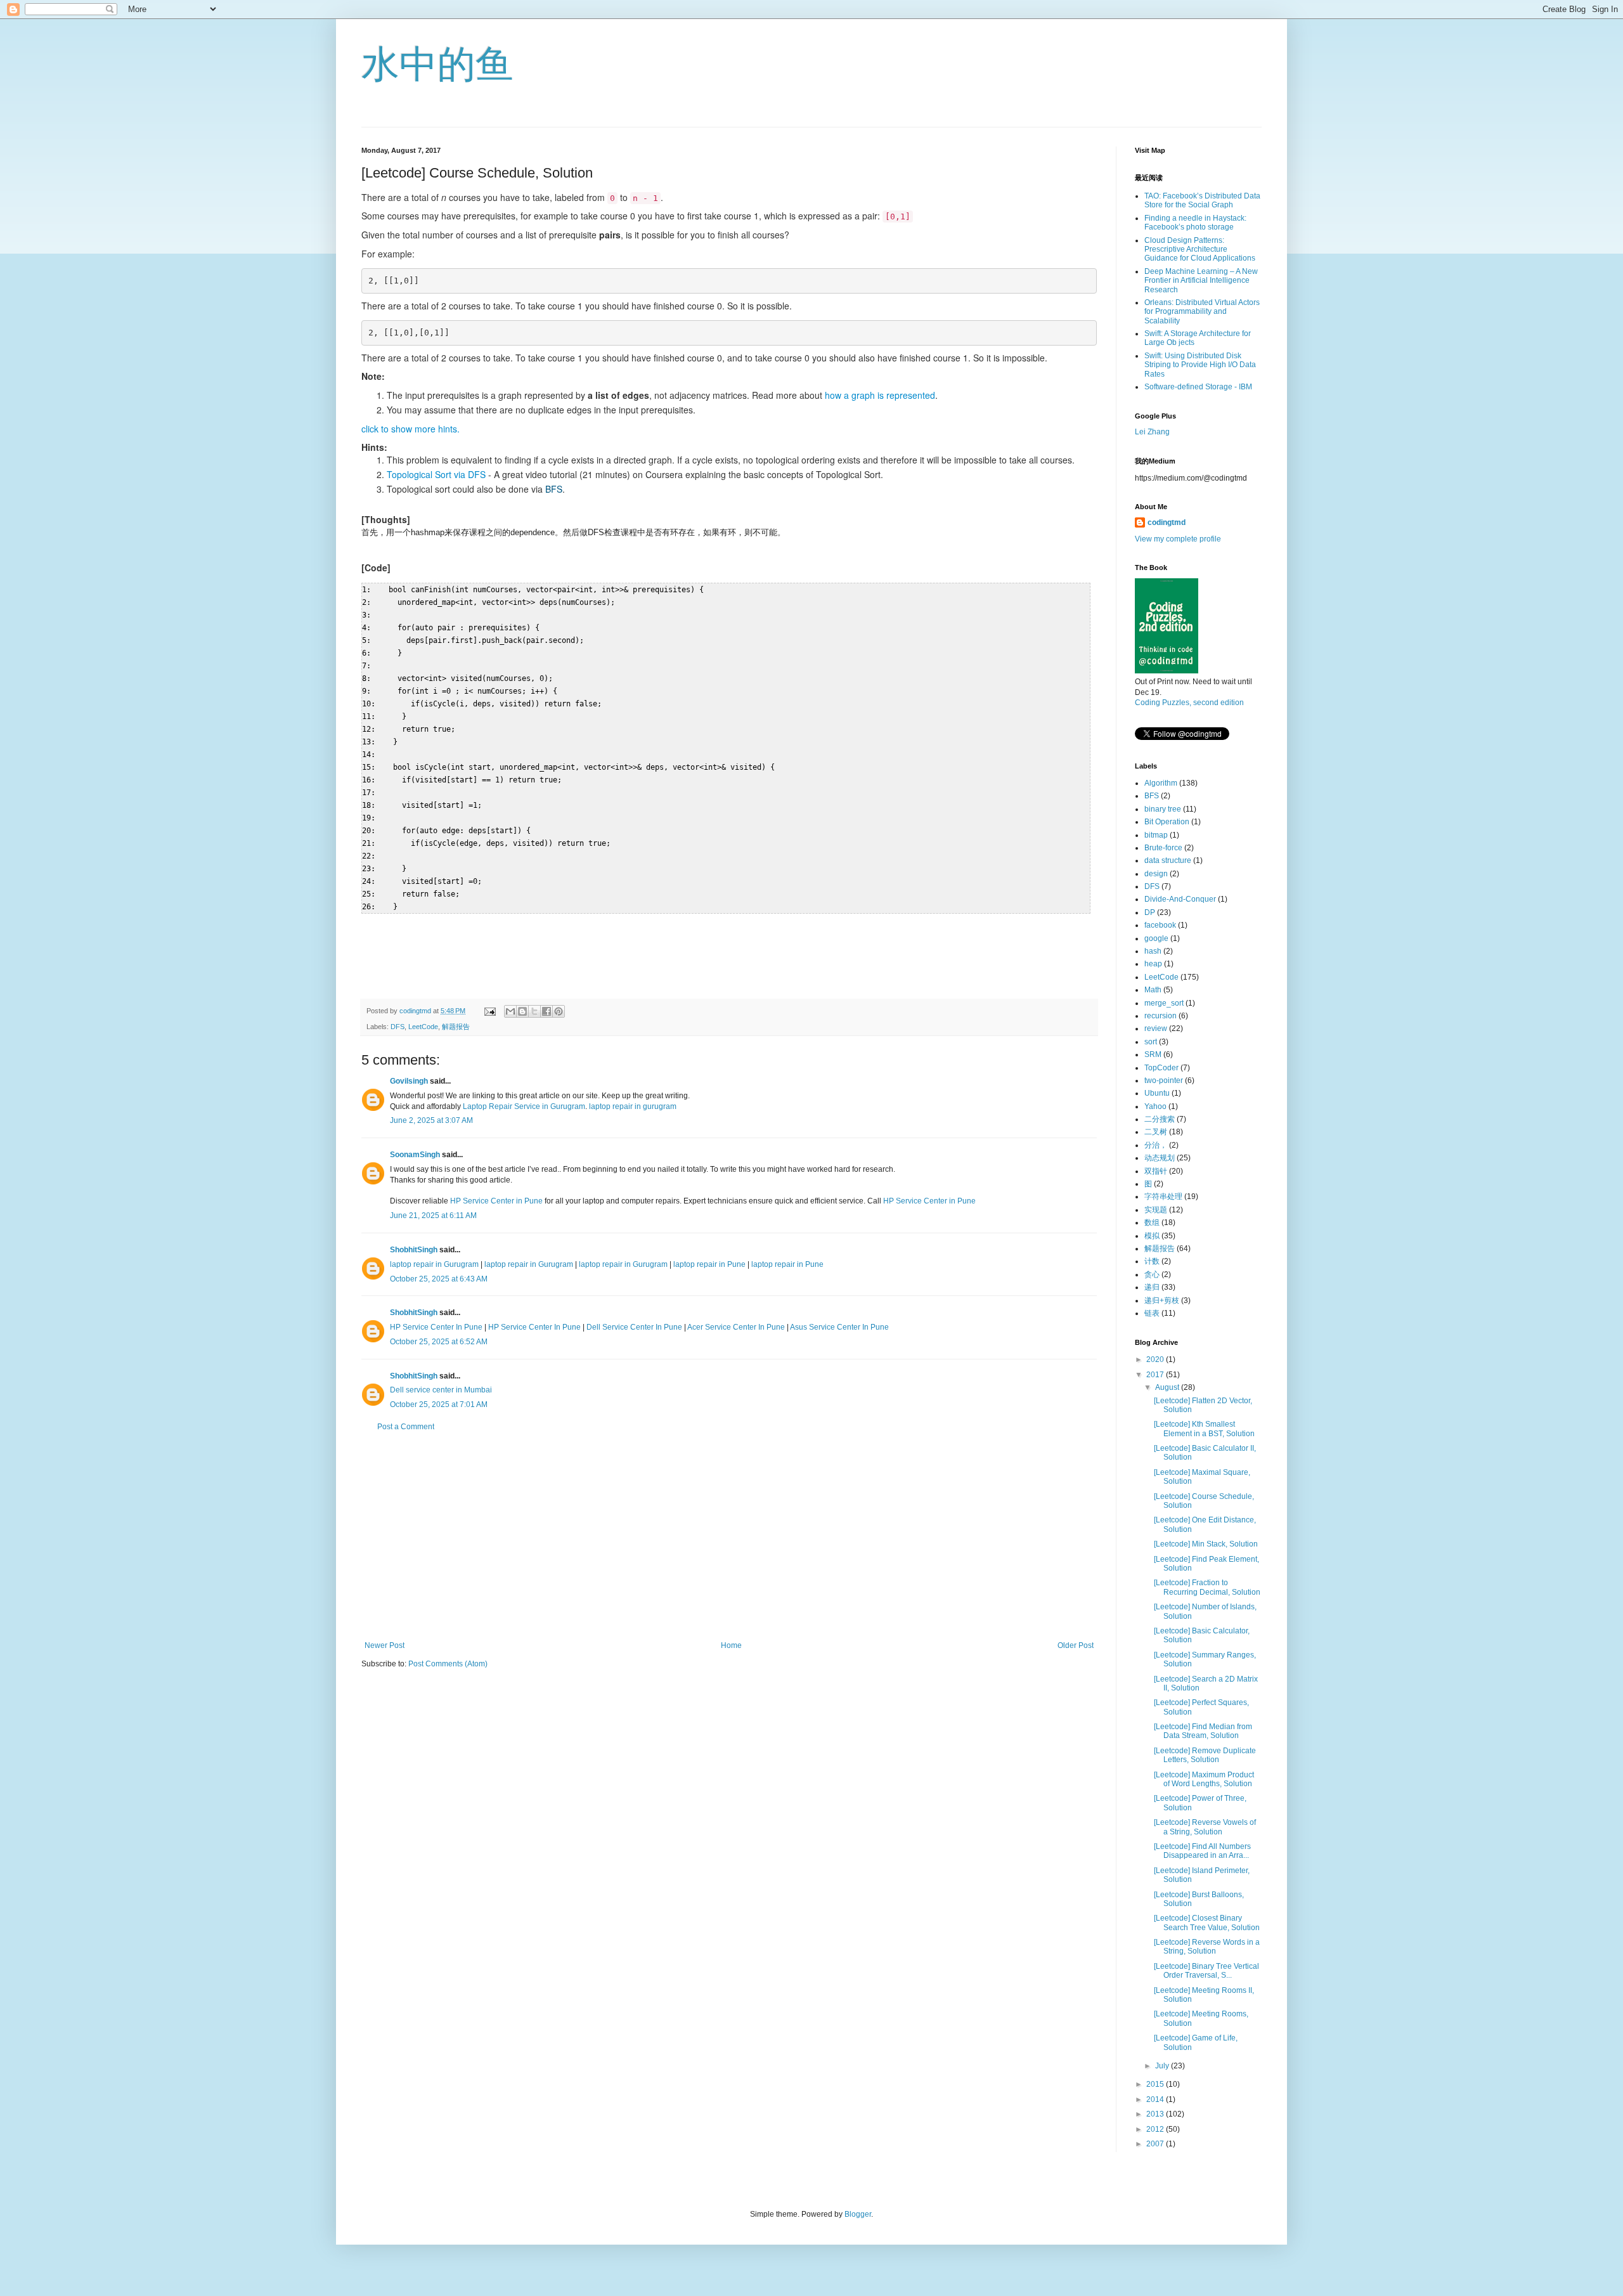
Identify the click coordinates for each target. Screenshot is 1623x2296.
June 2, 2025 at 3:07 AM (431, 1120)
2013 (1156, 2114)
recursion (1161, 1016)
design (1156, 874)
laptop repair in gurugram (633, 1106)
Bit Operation (1167, 822)
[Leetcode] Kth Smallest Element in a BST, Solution (1204, 1429)
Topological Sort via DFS (436, 474)
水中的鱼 (437, 64)
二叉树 (1156, 1132)
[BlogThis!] (522, 1011)
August (1168, 1387)
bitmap (1156, 835)
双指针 (1156, 1171)
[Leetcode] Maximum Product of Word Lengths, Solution (1204, 1779)
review (1156, 1028)
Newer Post (385, 1645)
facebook (1160, 925)
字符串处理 (1163, 1197)
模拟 (1152, 1236)
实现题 (1156, 1210)
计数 (1152, 1261)
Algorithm (1161, 783)
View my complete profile (1178, 539)
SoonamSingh (415, 1155)
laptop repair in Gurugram (435, 1264)
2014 (1156, 2099)
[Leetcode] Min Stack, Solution (1206, 1544)
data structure (1168, 860)
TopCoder (1161, 1068)
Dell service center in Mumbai (441, 1390)
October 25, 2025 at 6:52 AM (439, 1342)
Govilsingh (409, 1081)
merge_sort (1164, 1003)
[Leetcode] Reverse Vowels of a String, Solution (1205, 1827)
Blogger (858, 2214)
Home (731, 1645)
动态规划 (1160, 1158)
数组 (1152, 1223)
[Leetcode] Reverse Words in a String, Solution (1207, 1947)
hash (1153, 951)
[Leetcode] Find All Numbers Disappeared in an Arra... (1202, 1851)
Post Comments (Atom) (448, 1664)
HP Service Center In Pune (436, 1327)
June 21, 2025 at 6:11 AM (433, 1216)
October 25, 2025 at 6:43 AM (439, 1279)
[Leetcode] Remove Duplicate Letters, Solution (1205, 1755)
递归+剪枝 (1162, 1300)
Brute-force (1163, 848)
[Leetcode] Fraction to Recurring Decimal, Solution (1207, 1587)
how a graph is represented (880, 395)
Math (1153, 990)
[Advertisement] (729, 1536)
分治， (1156, 1145)
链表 (1152, 1313)
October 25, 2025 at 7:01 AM (439, 1404)
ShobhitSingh (414, 1250)
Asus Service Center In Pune (839, 1327)
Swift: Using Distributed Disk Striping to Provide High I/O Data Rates (1200, 365)
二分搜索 (1160, 1119)
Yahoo (1155, 1106)
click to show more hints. (411, 429)
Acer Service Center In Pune (736, 1327)
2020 (1156, 1359)
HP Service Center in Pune (496, 1201)
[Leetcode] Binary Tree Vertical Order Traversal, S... (1206, 1971)
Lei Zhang (1152, 432)
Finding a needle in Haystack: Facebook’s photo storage (1195, 223)
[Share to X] (534, 1011)
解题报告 (456, 1027)
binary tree (1163, 809)
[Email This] (510, 1011)
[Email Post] (489, 1011)
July (1163, 2066)
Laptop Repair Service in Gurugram (524, 1106)
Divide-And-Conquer (1180, 899)
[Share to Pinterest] (559, 1011)
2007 (1156, 2144)
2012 (1156, 2129)
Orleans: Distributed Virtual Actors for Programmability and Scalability (1202, 312)
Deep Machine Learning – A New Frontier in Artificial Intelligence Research (1201, 281)
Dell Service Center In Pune (634, 1327)
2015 (1156, 2084)
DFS (398, 1027)
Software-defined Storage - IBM (1198, 387)
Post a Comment (406, 1427)
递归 (1152, 1287)
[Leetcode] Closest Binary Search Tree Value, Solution (1207, 1923)
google (1156, 938)
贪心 (1152, 1274)
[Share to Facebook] (546, 1011)
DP (1150, 912)
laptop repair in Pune (709, 1264)
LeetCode (423, 1027)
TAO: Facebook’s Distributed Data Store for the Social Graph (1202, 200)
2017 (1156, 1375)
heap (1153, 964)
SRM (1153, 1054)
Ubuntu (1157, 1093)
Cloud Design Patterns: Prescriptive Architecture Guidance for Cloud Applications (1200, 250)
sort (1151, 1042)
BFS (554, 489)
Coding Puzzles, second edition (1189, 703)
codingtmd (1167, 522)
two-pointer (1164, 1080)
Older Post (1076, 1645)
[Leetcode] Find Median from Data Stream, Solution (1203, 1731)
